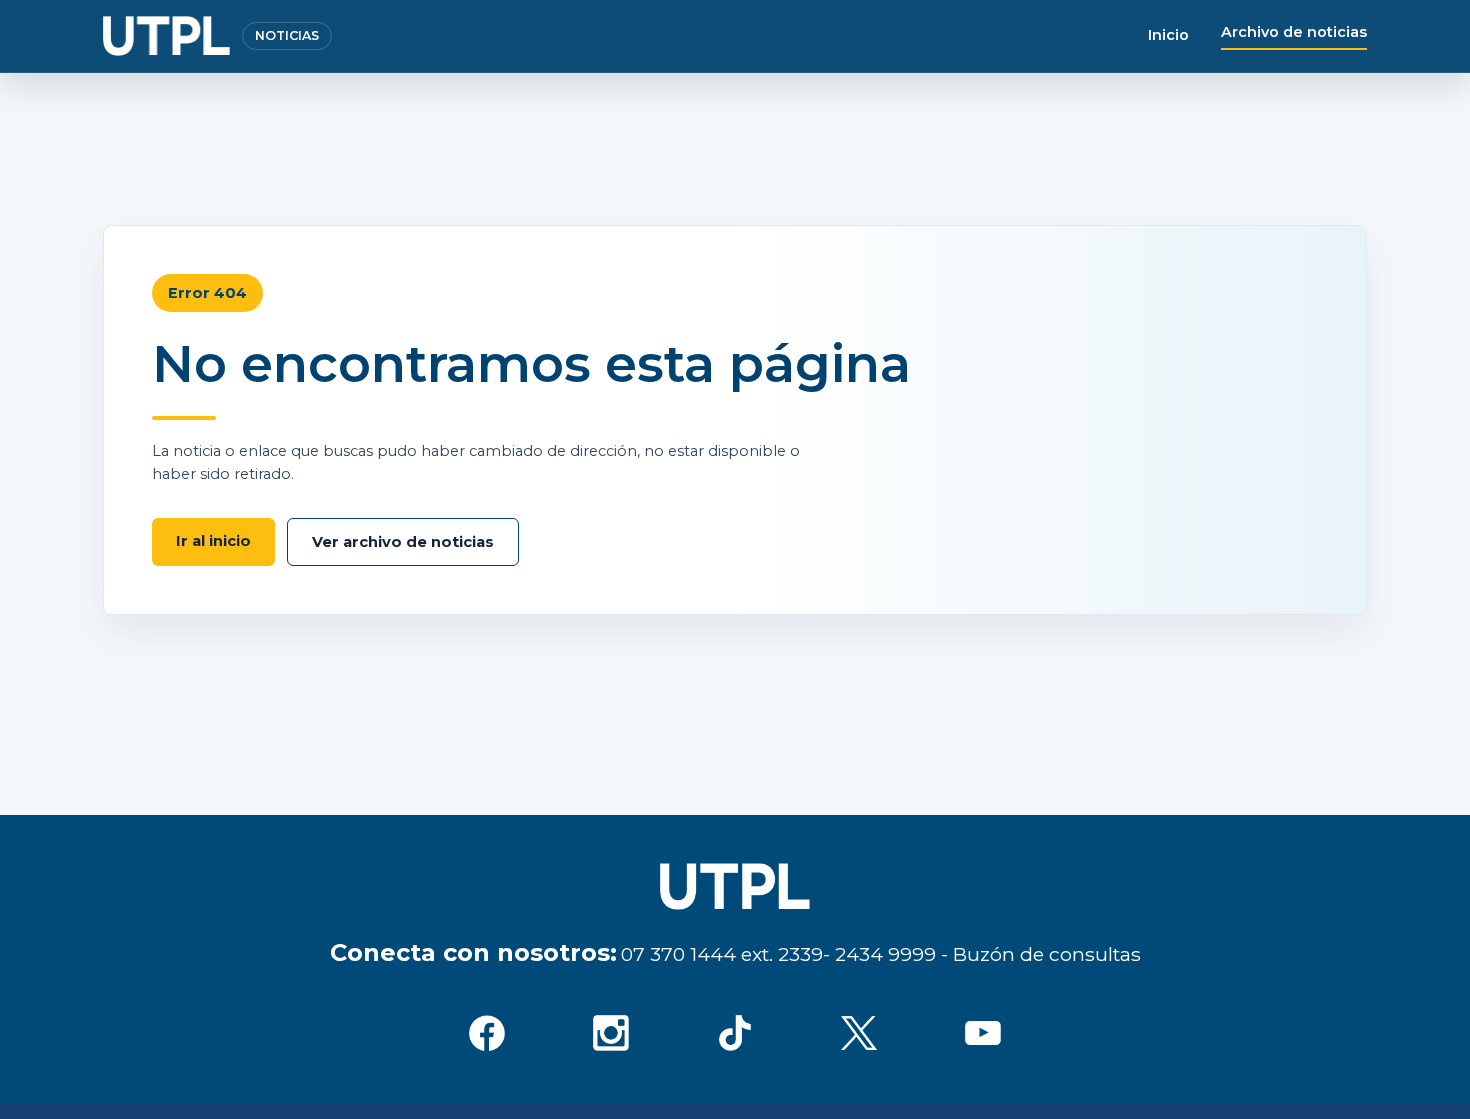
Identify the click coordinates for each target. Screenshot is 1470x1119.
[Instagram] (611, 1033)
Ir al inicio (213, 541)
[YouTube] (983, 1033)
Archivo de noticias (1294, 32)
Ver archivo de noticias (403, 542)
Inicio (1168, 35)
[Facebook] (487, 1033)
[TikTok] (735, 1033)
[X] (859, 1033)
